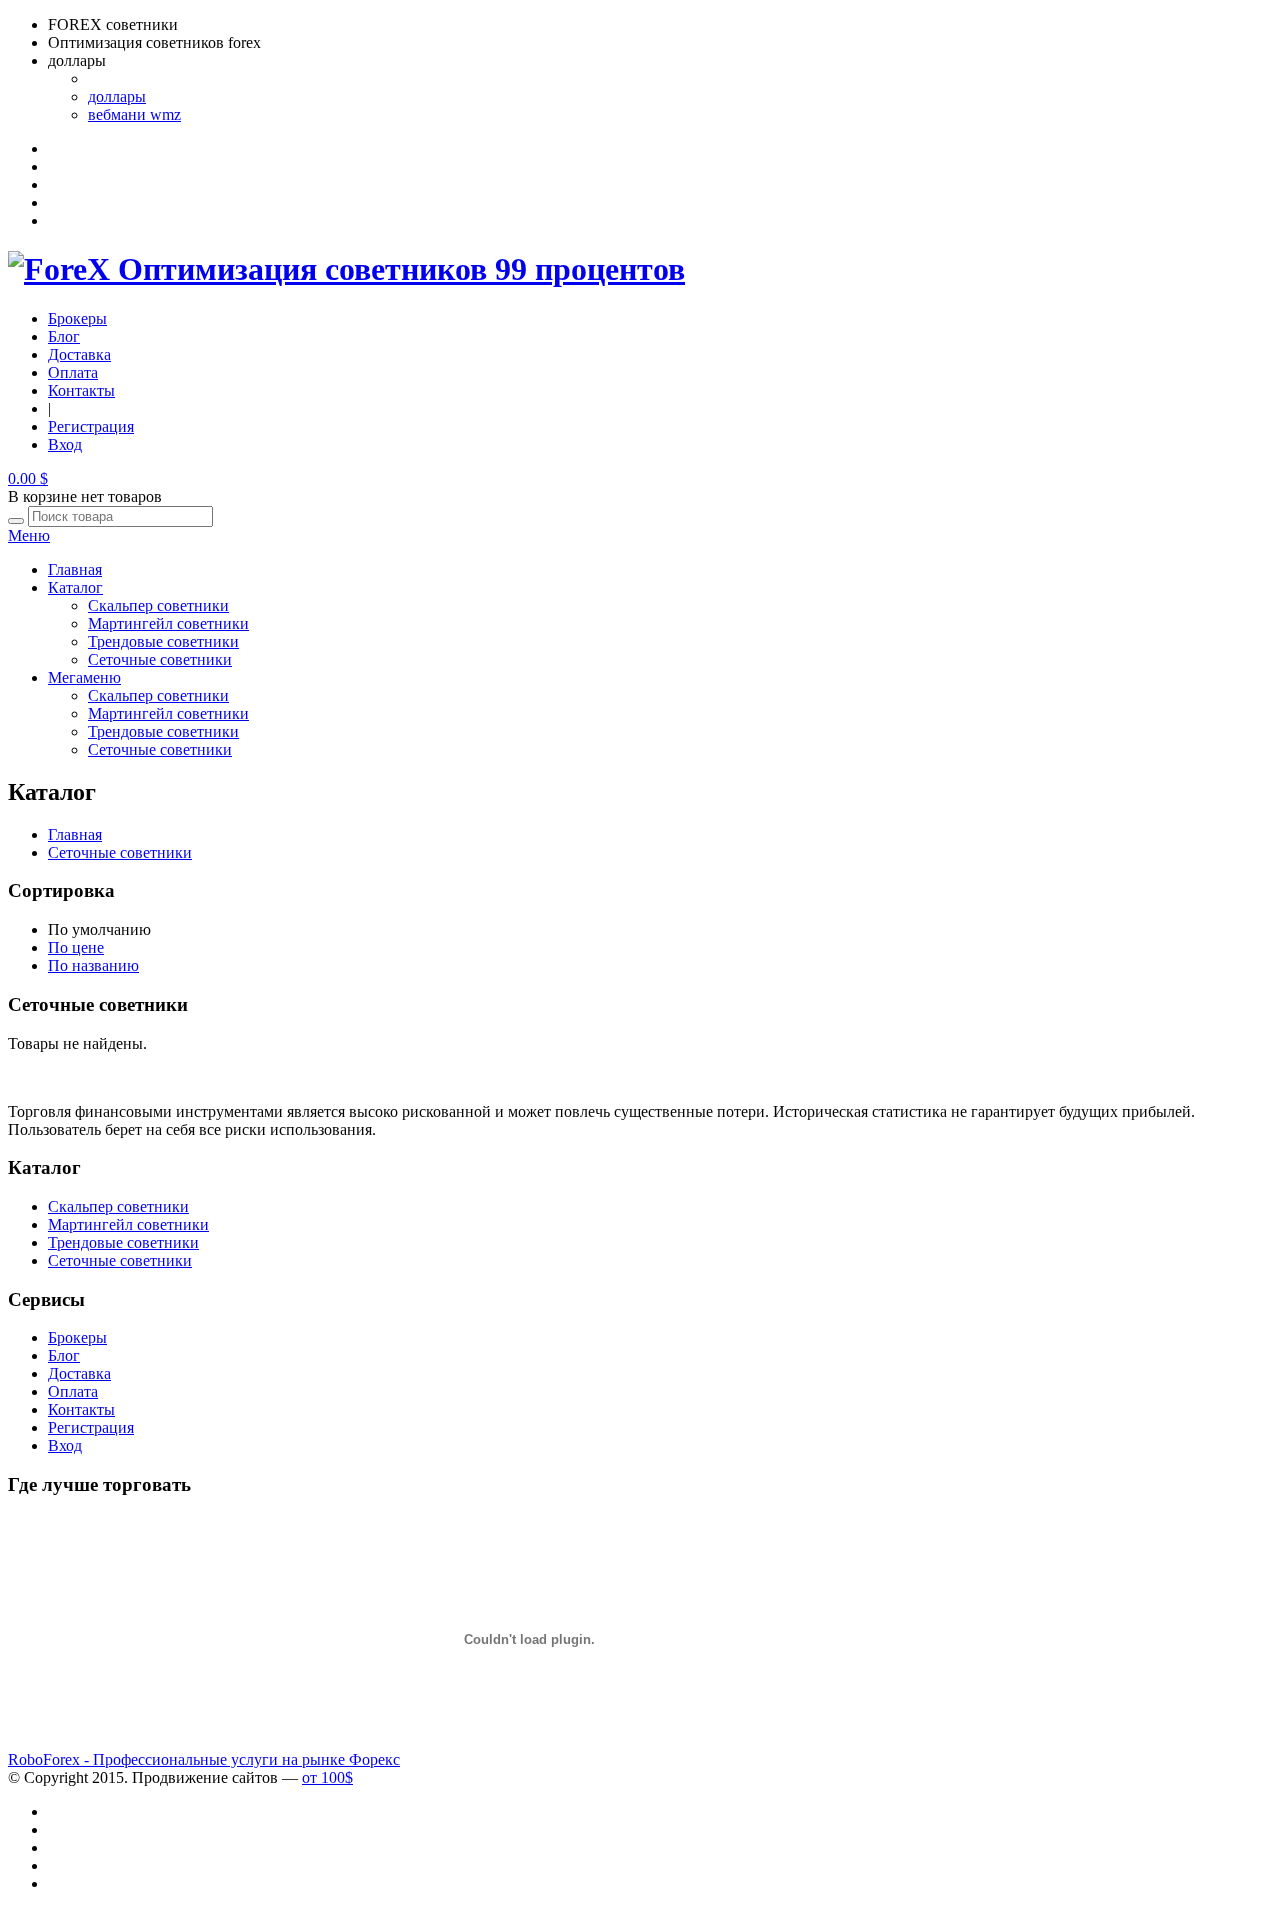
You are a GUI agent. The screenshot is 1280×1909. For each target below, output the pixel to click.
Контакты (81, 390)
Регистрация (91, 426)
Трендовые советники (163, 641)
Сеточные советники (160, 659)
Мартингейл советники (168, 623)
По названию (93, 965)
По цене (76, 947)
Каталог (75, 587)
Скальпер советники (158, 605)
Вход (65, 444)
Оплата (73, 372)
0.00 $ (28, 478)
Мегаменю (84, 677)
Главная (75, 569)
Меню (29, 535)
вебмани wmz (134, 114)
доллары (117, 96)
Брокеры (77, 318)
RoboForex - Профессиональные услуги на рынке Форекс (204, 1759)
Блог (64, 336)
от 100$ (327, 1777)
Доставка (79, 354)
